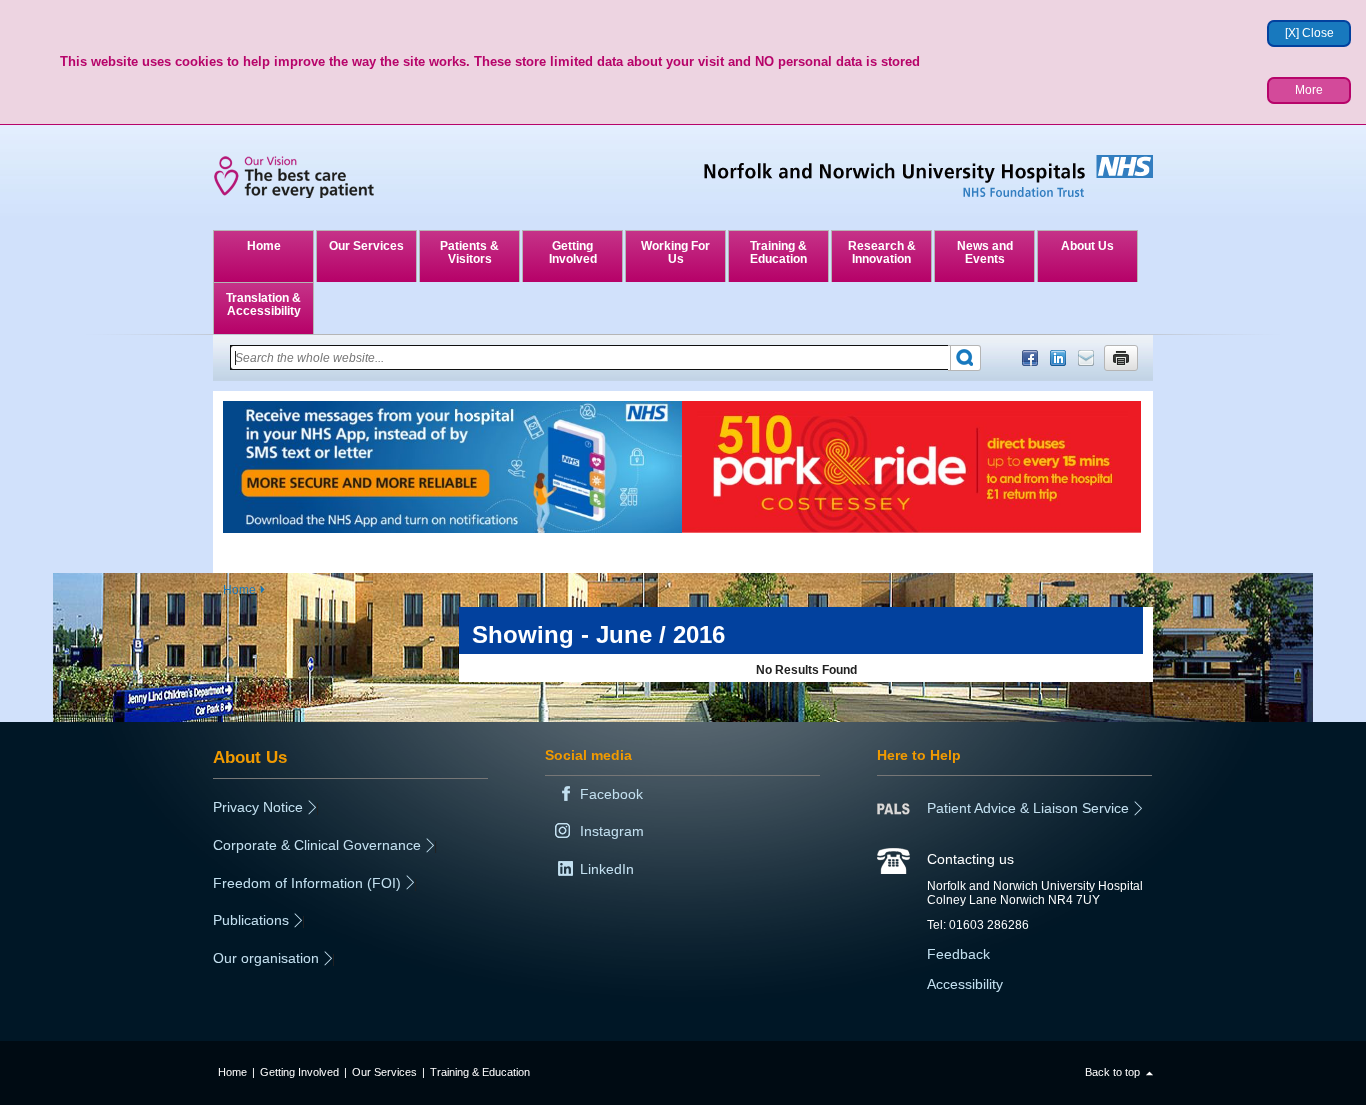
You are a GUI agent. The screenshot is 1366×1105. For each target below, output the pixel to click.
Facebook (1030, 358)
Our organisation (266, 958)
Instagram (612, 831)
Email (1086, 358)
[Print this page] (1121, 358)
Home (264, 246)
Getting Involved (573, 252)
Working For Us (675, 252)
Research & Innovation (882, 252)
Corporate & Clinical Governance (317, 845)
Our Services (366, 246)
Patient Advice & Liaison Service (1028, 808)
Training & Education (778, 252)
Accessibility (965, 984)
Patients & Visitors (469, 252)
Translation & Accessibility (263, 304)
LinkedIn (1058, 358)
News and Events (985, 252)
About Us (1087, 246)
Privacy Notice (258, 807)
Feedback (958, 954)
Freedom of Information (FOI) (307, 883)
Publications (251, 920)
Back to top (1112, 1072)
